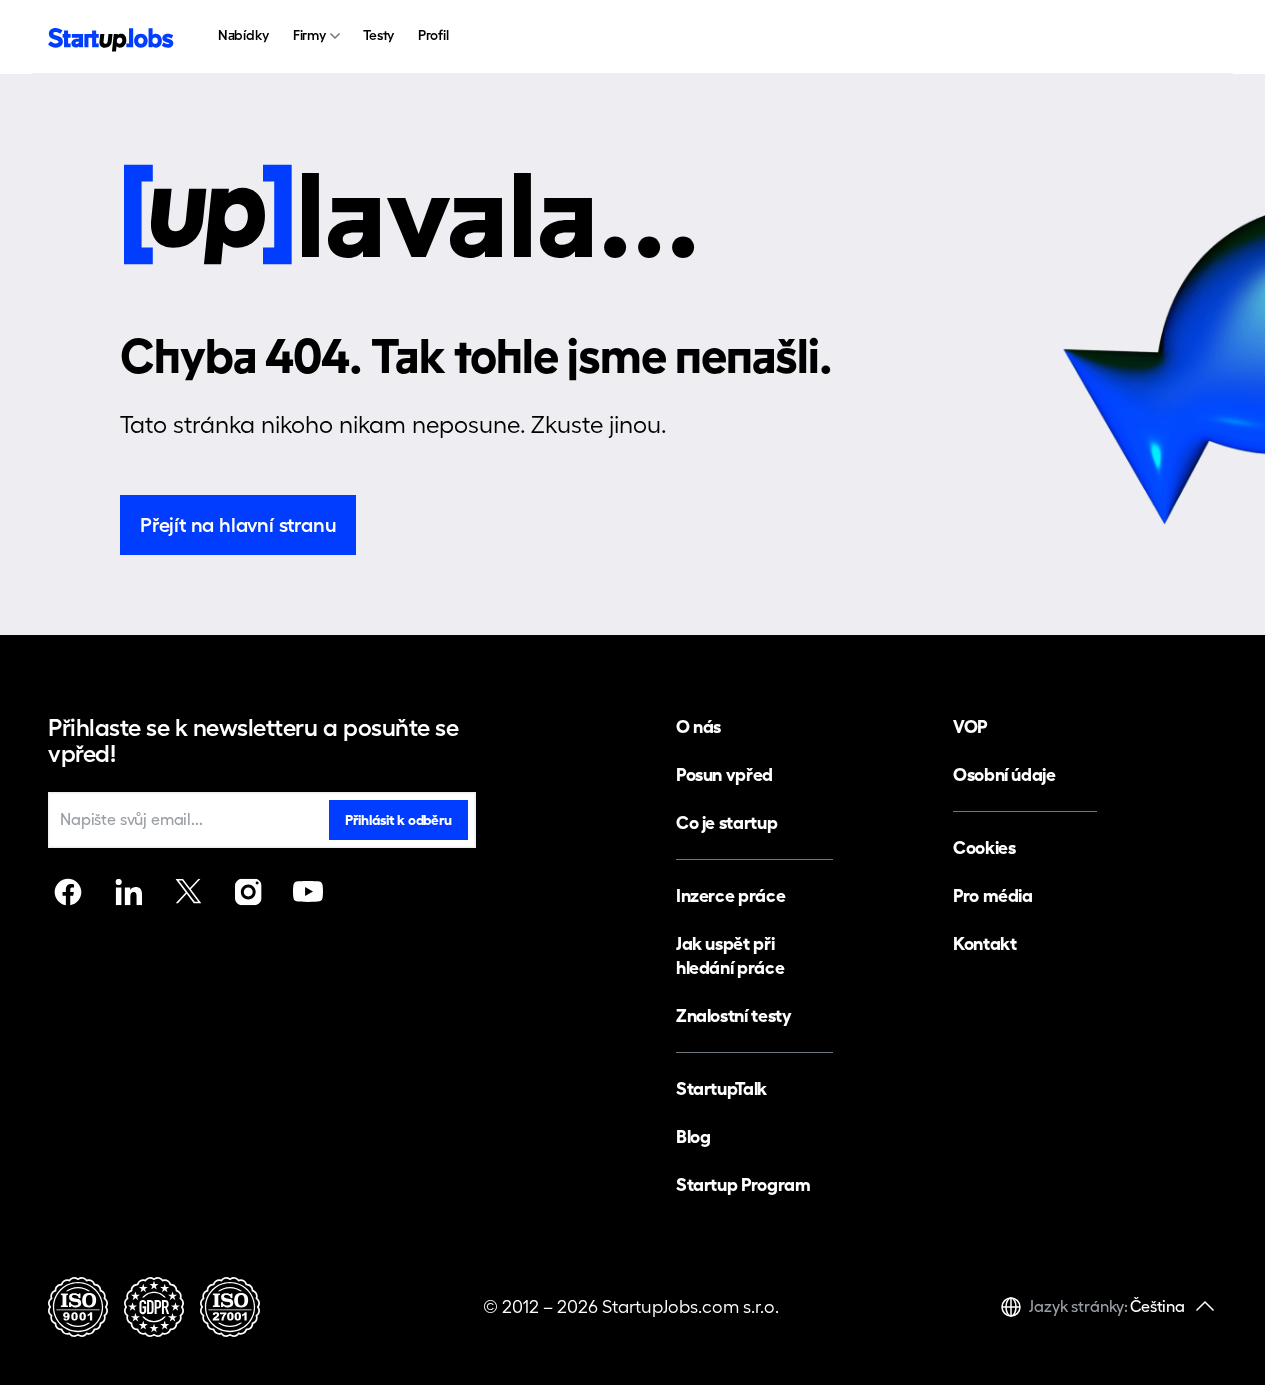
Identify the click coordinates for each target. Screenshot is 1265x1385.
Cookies (984, 847)
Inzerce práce (730, 895)
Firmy (309, 35)
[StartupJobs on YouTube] (308, 892)
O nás (698, 726)
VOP (970, 726)
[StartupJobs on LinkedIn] (128, 892)
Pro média (993, 895)
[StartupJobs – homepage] (111, 37)
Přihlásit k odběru (398, 820)
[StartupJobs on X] (188, 892)
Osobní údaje (1004, 774)
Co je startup (726, 822)
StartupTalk (721, 1088)
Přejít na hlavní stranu (238, 525)
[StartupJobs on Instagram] (248, 892)
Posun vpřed (724, 774)
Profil (433, 35)
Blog (693, 1136)
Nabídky (243, 35)
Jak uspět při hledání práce (730, 955)
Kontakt (984, 943)
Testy (378, 35)
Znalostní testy (734, 1015)
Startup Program (743, 1184)
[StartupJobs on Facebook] (68, 892)
